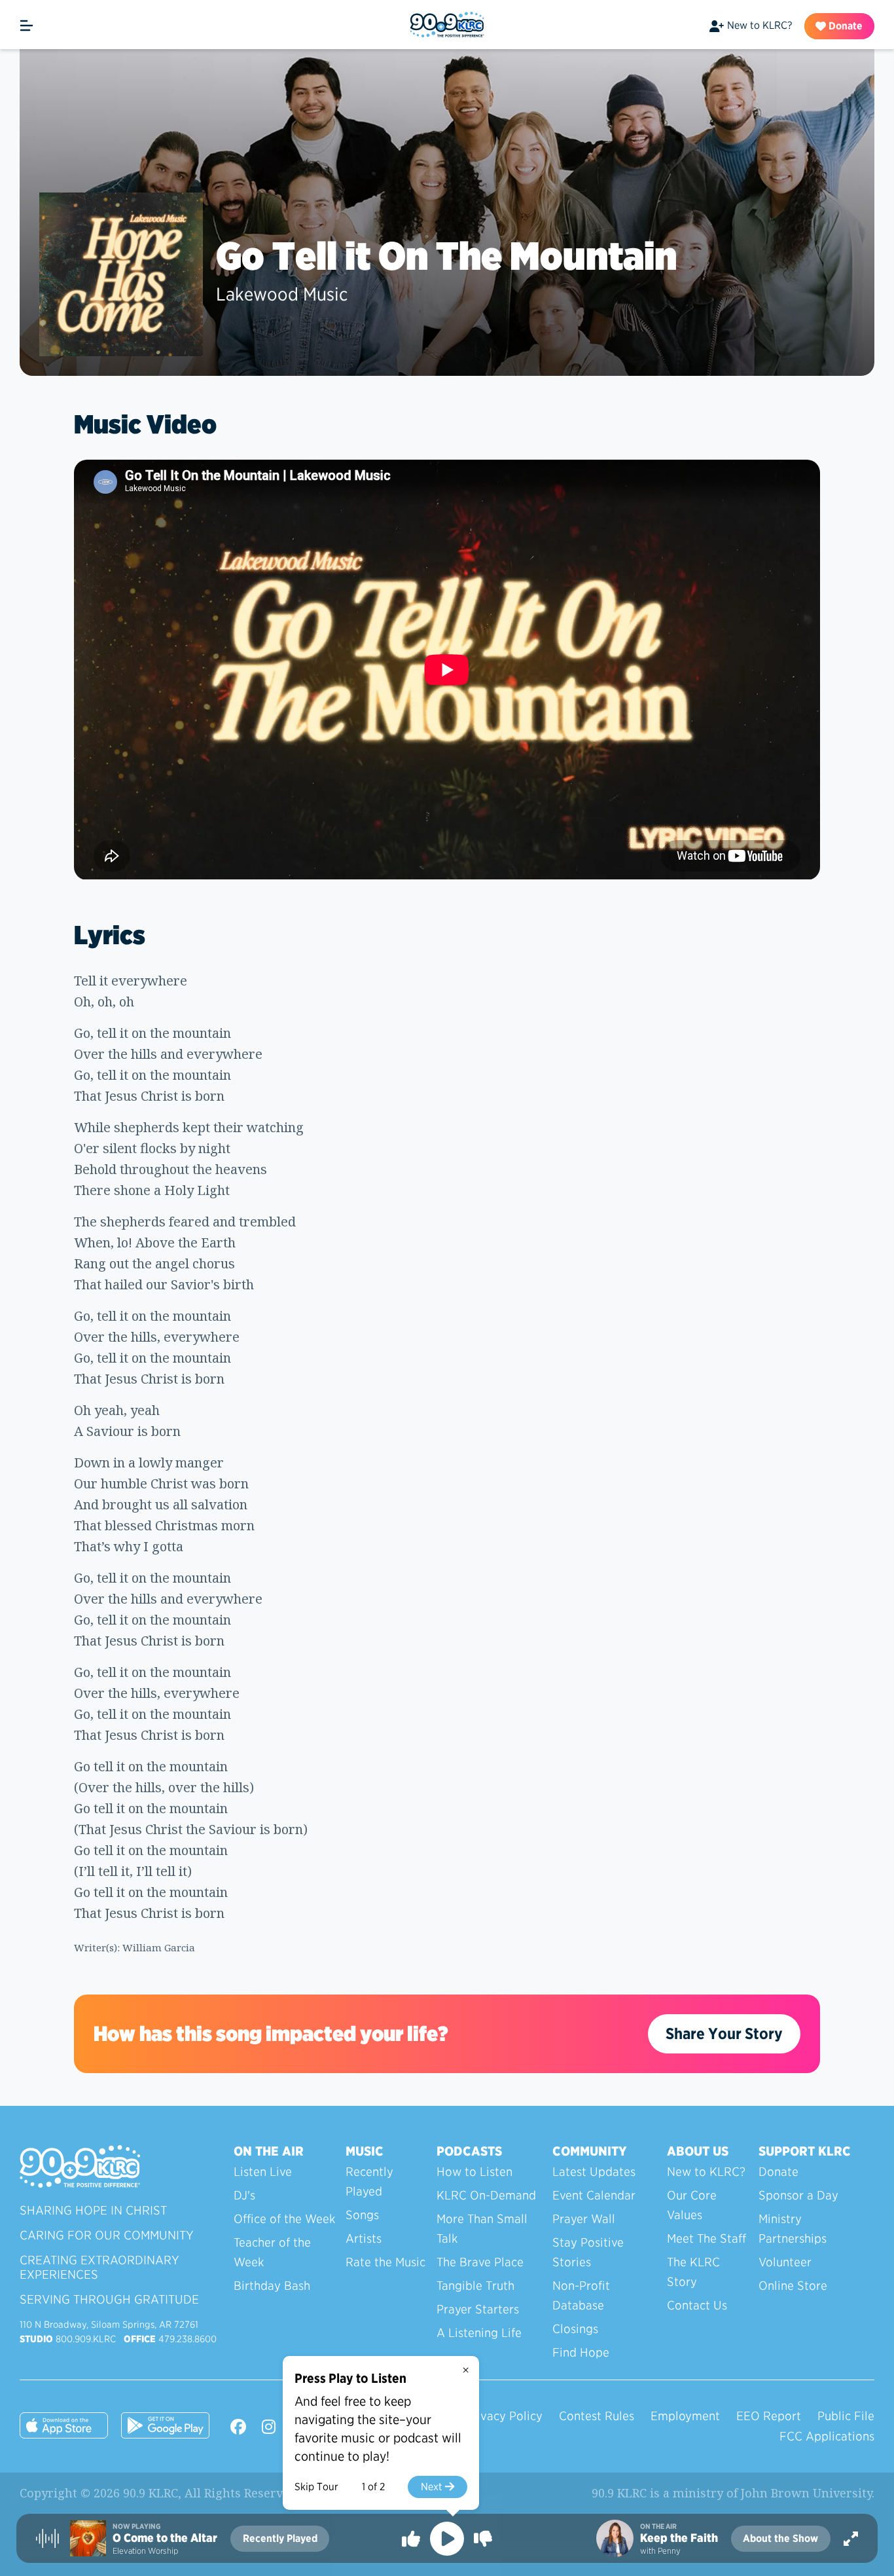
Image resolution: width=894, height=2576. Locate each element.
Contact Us (697, 2305)
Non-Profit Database (581, 2295)
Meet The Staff (706, 2238)
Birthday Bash (272, 2286)
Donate (844, 26)
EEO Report (769, 2416)
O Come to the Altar (165, 2538)
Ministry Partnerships (793, 2229)
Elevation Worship (145, 2551)
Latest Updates (594, 2172)
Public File (846, 2416)
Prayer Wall (584, 2219)
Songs (362, 2215)
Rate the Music (385, 2262)
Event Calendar (594, 2195)
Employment (685, 2416)
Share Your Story (724, 2033)
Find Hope (581, 2352)
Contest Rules (597, 2416)
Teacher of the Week (272, 2252)
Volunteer (785, 2262)
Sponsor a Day (798, 2195)
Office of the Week (284, 2219)
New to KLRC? (760, 25)
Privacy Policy (504, 2416)
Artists (364, 2238)
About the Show (780, 2538)
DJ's (244, 2195)
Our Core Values (692, 2205)
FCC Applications (827, 2436)
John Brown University (806, 2493)
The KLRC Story (693, 2272)
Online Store (793, 2286)
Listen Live (263, 2172)
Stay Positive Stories (588, 2252)
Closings (575, 2329)
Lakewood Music (282, 294)
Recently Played (369, 2181)
